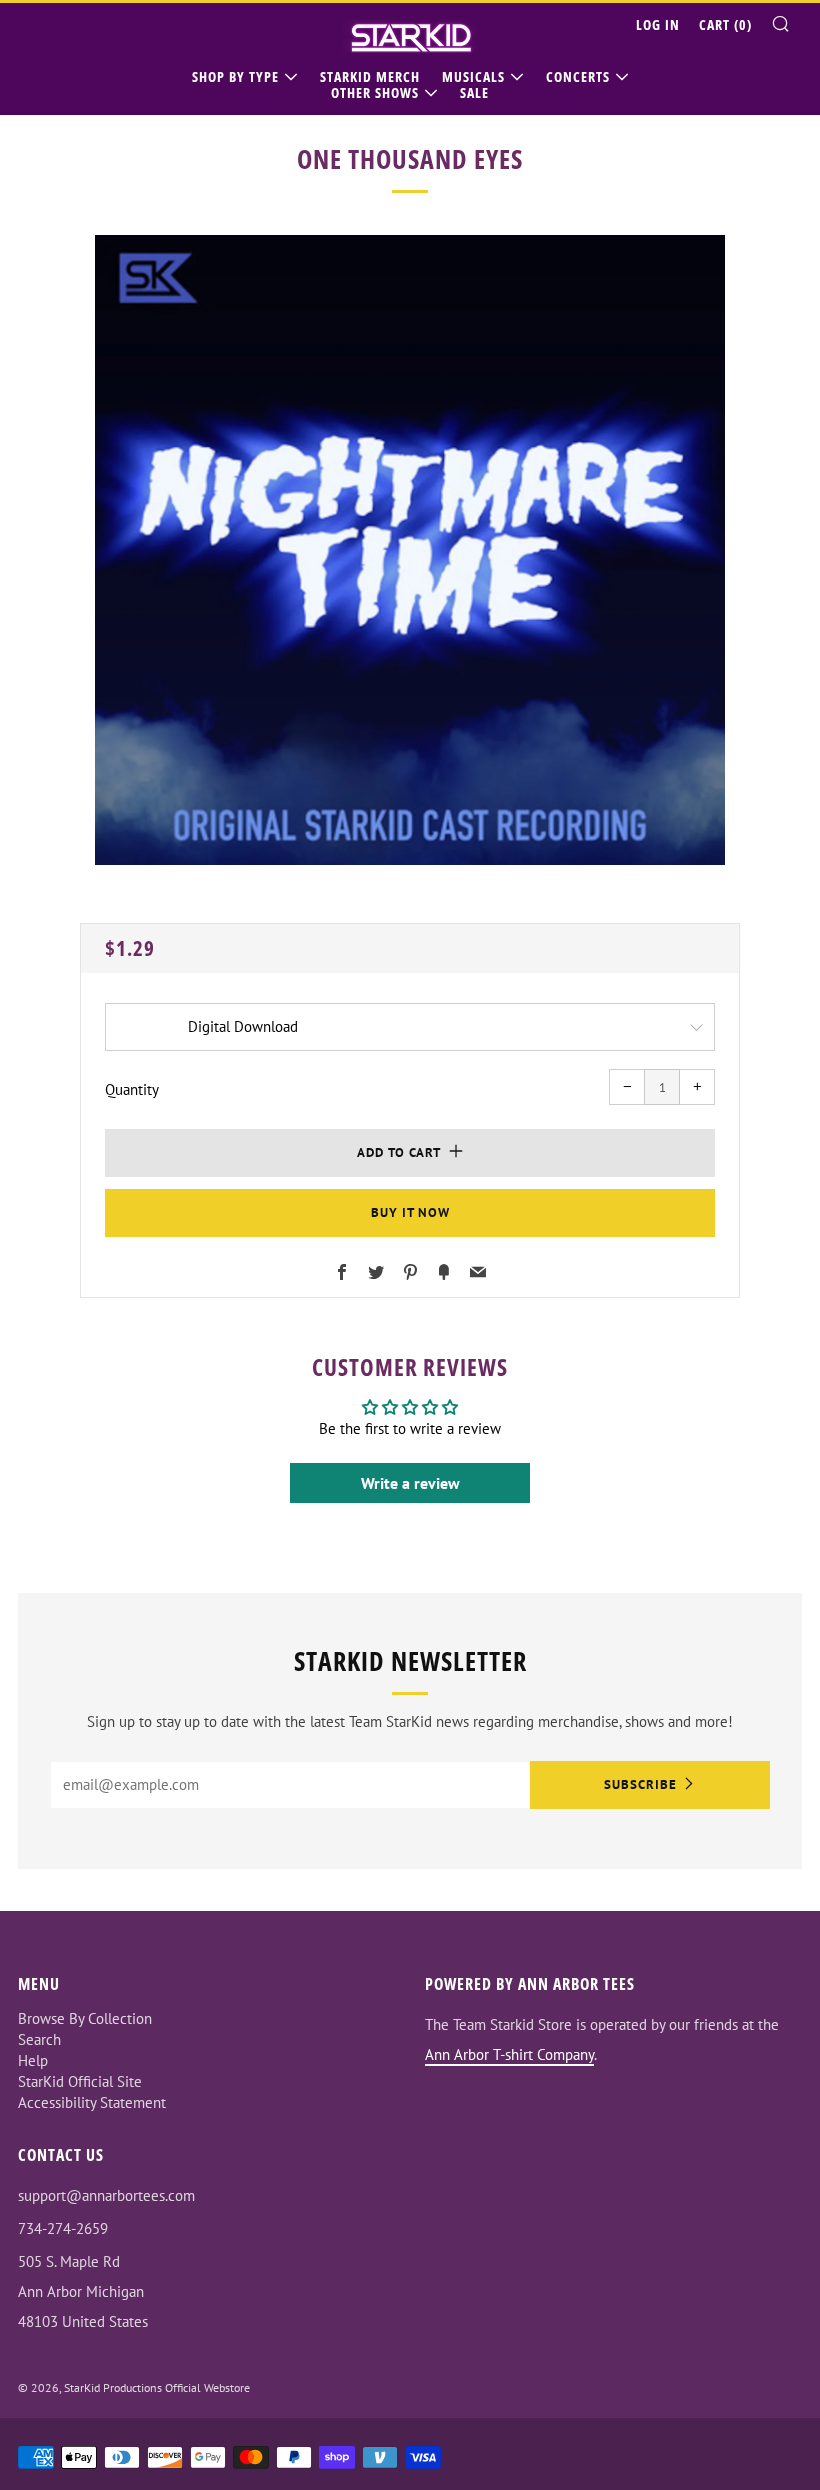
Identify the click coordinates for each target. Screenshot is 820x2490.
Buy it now (410, 1212)
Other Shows (375, 92)
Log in (658, 24)
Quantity (132, 1089)
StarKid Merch (370, 76)
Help (33, 2060)
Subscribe (640, 1784)
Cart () (725, 24)
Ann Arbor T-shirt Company (509, 2054)
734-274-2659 (63, 2228)
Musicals (473, 76)
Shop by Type (235, 76)
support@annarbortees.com (106, 2195)
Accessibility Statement (92, 2102)
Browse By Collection (85, 2018)
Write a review (410, 1483)
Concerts (578, 76)
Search (39, 2039)
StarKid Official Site (80, 2081)
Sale (474, 92)
